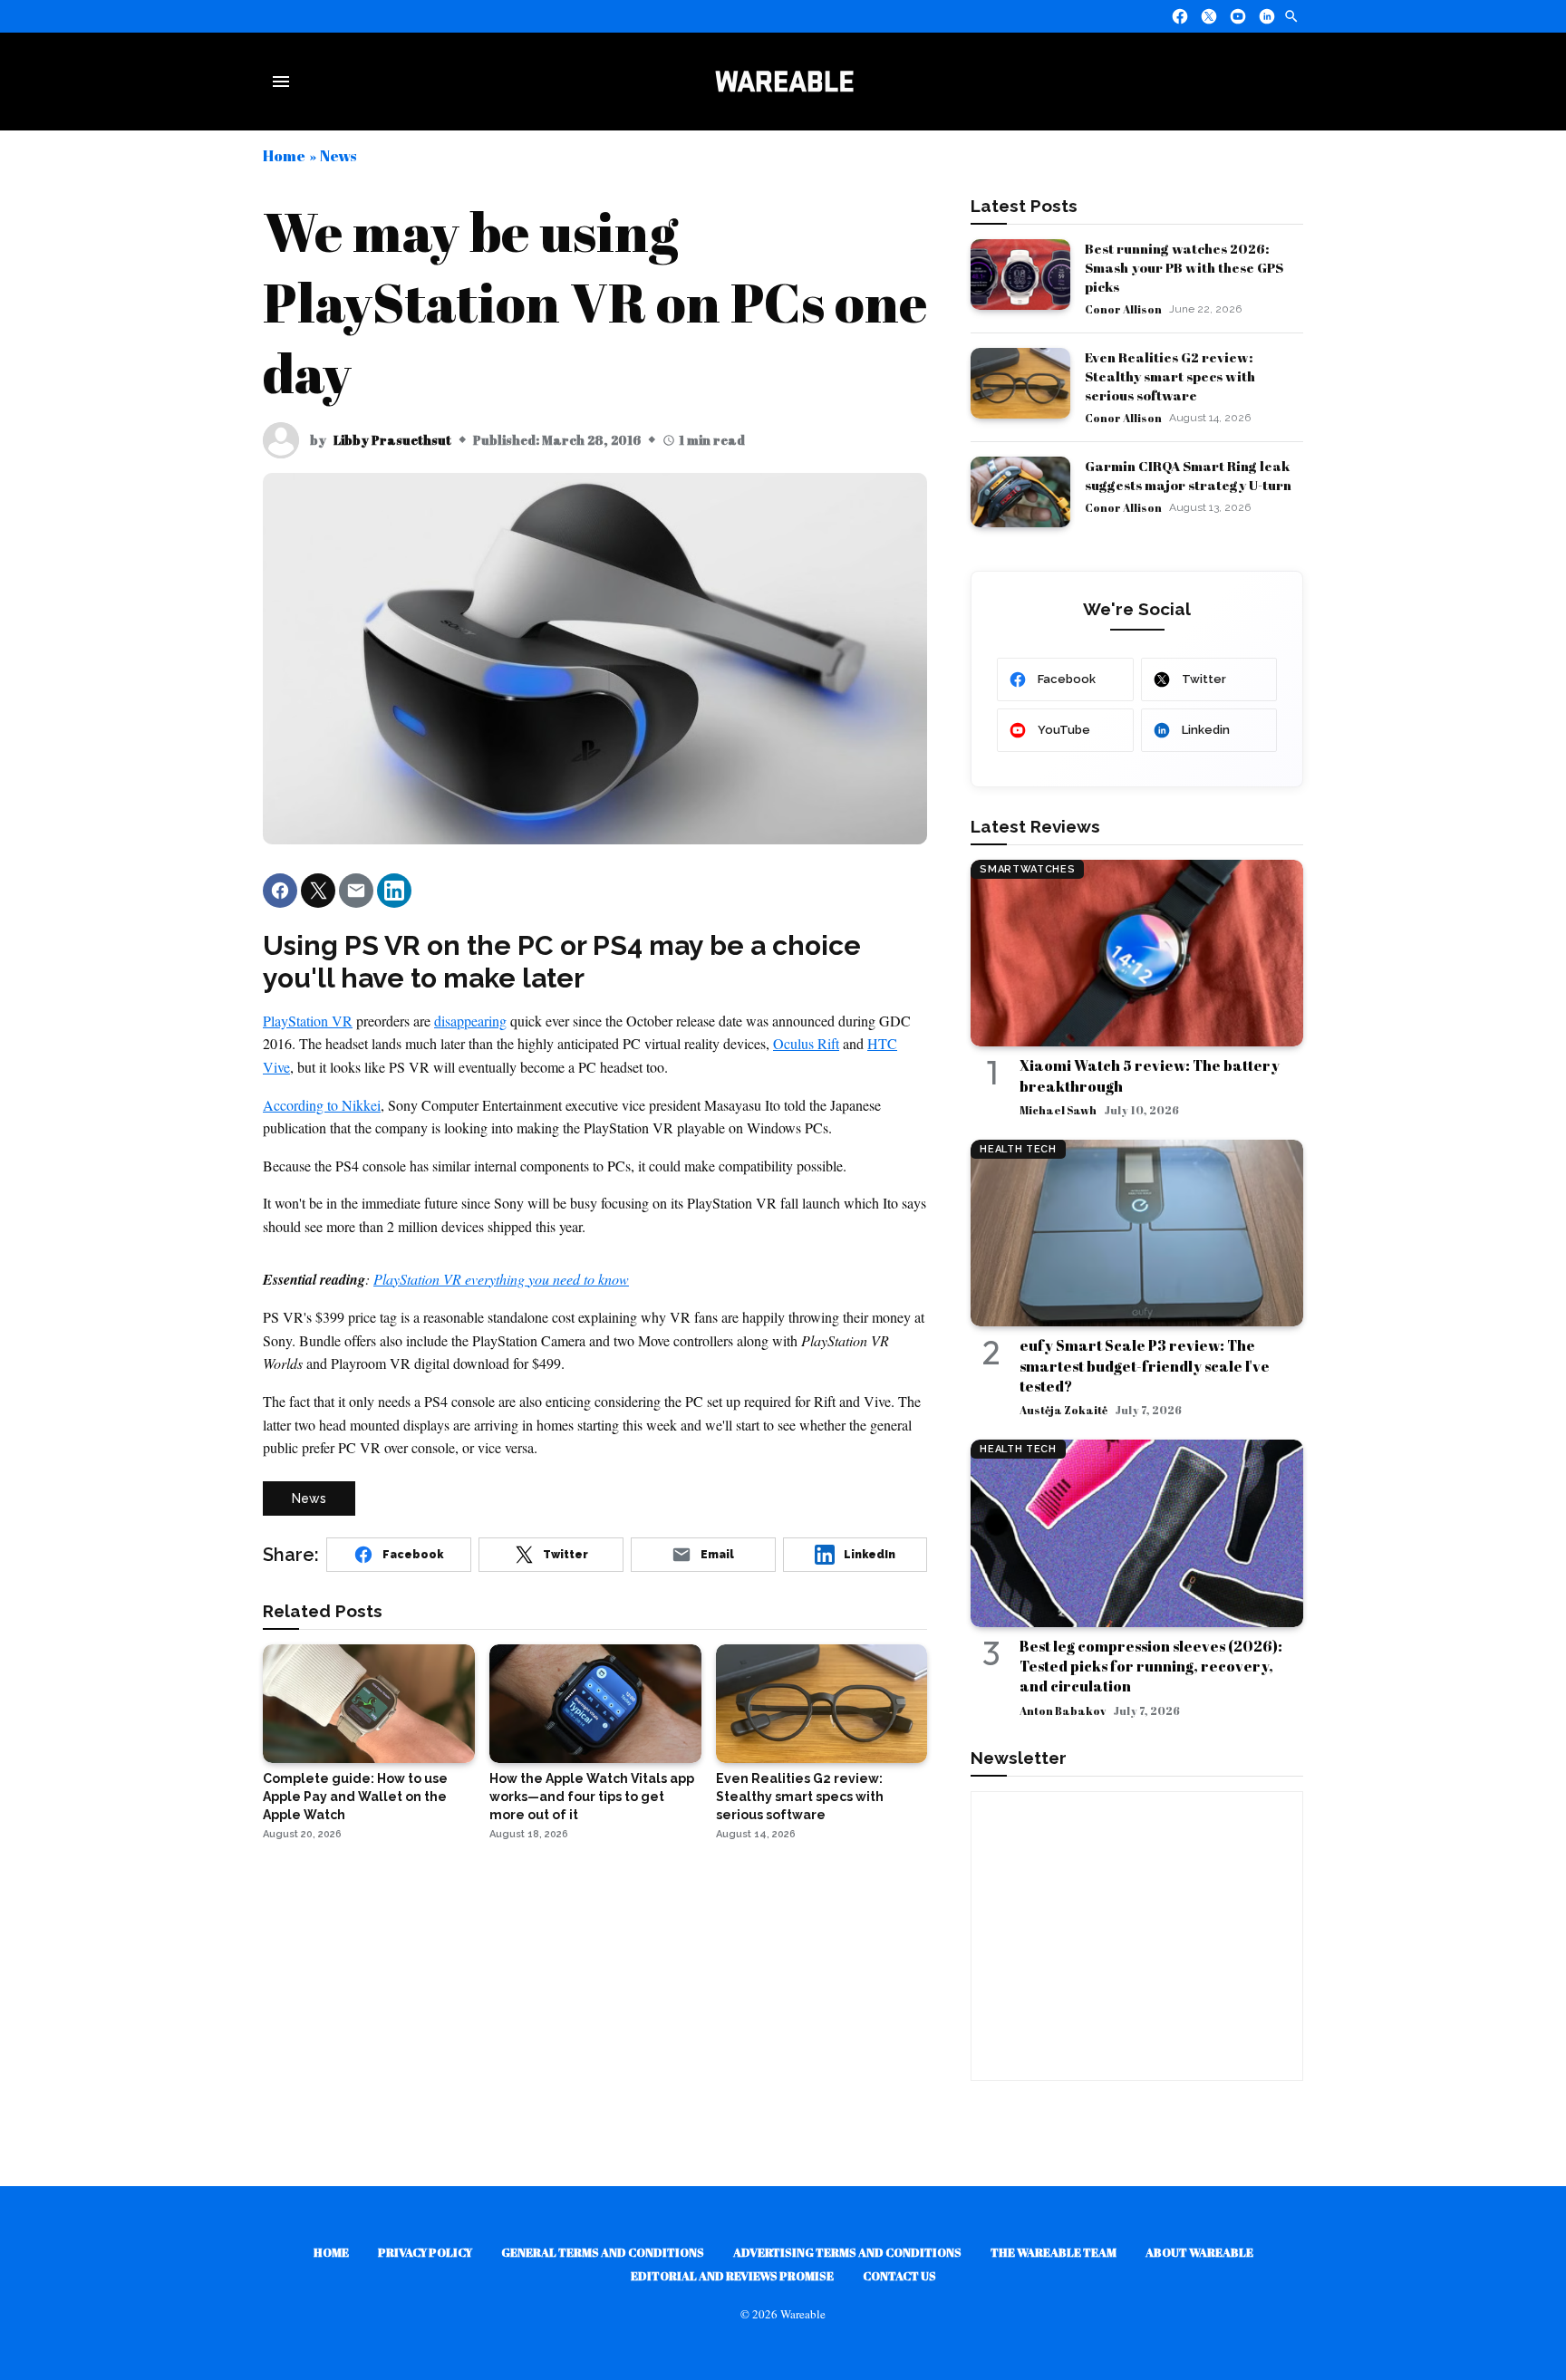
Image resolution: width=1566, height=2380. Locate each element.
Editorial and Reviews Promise (732, 2276)
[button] (280, 891)
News (338, 155)
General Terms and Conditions (603, 2252)
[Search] (1291, 16)
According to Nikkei (322, 1105)
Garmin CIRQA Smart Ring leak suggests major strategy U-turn (1188, 475)
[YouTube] (1238, 16)
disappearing (470, 1021)
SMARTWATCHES (1027, 869)
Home (284, 155)
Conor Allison (1123, 309)
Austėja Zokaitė (1063, 1410)
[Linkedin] (1267, 16)
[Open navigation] (285, 82)
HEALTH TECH (1018, 1149)
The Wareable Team (1054, 2252)
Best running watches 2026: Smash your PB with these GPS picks (1184, 267)
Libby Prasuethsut (392, 440)
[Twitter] (1209, 16)
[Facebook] (1180, 16)
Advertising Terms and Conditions (847, 2252)
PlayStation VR (308, 1021)
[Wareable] (784, 82)
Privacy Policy (425, 2252)
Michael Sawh (1058, 1110)
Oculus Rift (806, 1043)
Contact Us (899, 2276)
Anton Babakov (1063, 1710)
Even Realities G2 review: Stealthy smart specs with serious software (1170, 376)
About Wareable (1199, 2252)
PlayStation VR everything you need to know (501, 1279)
